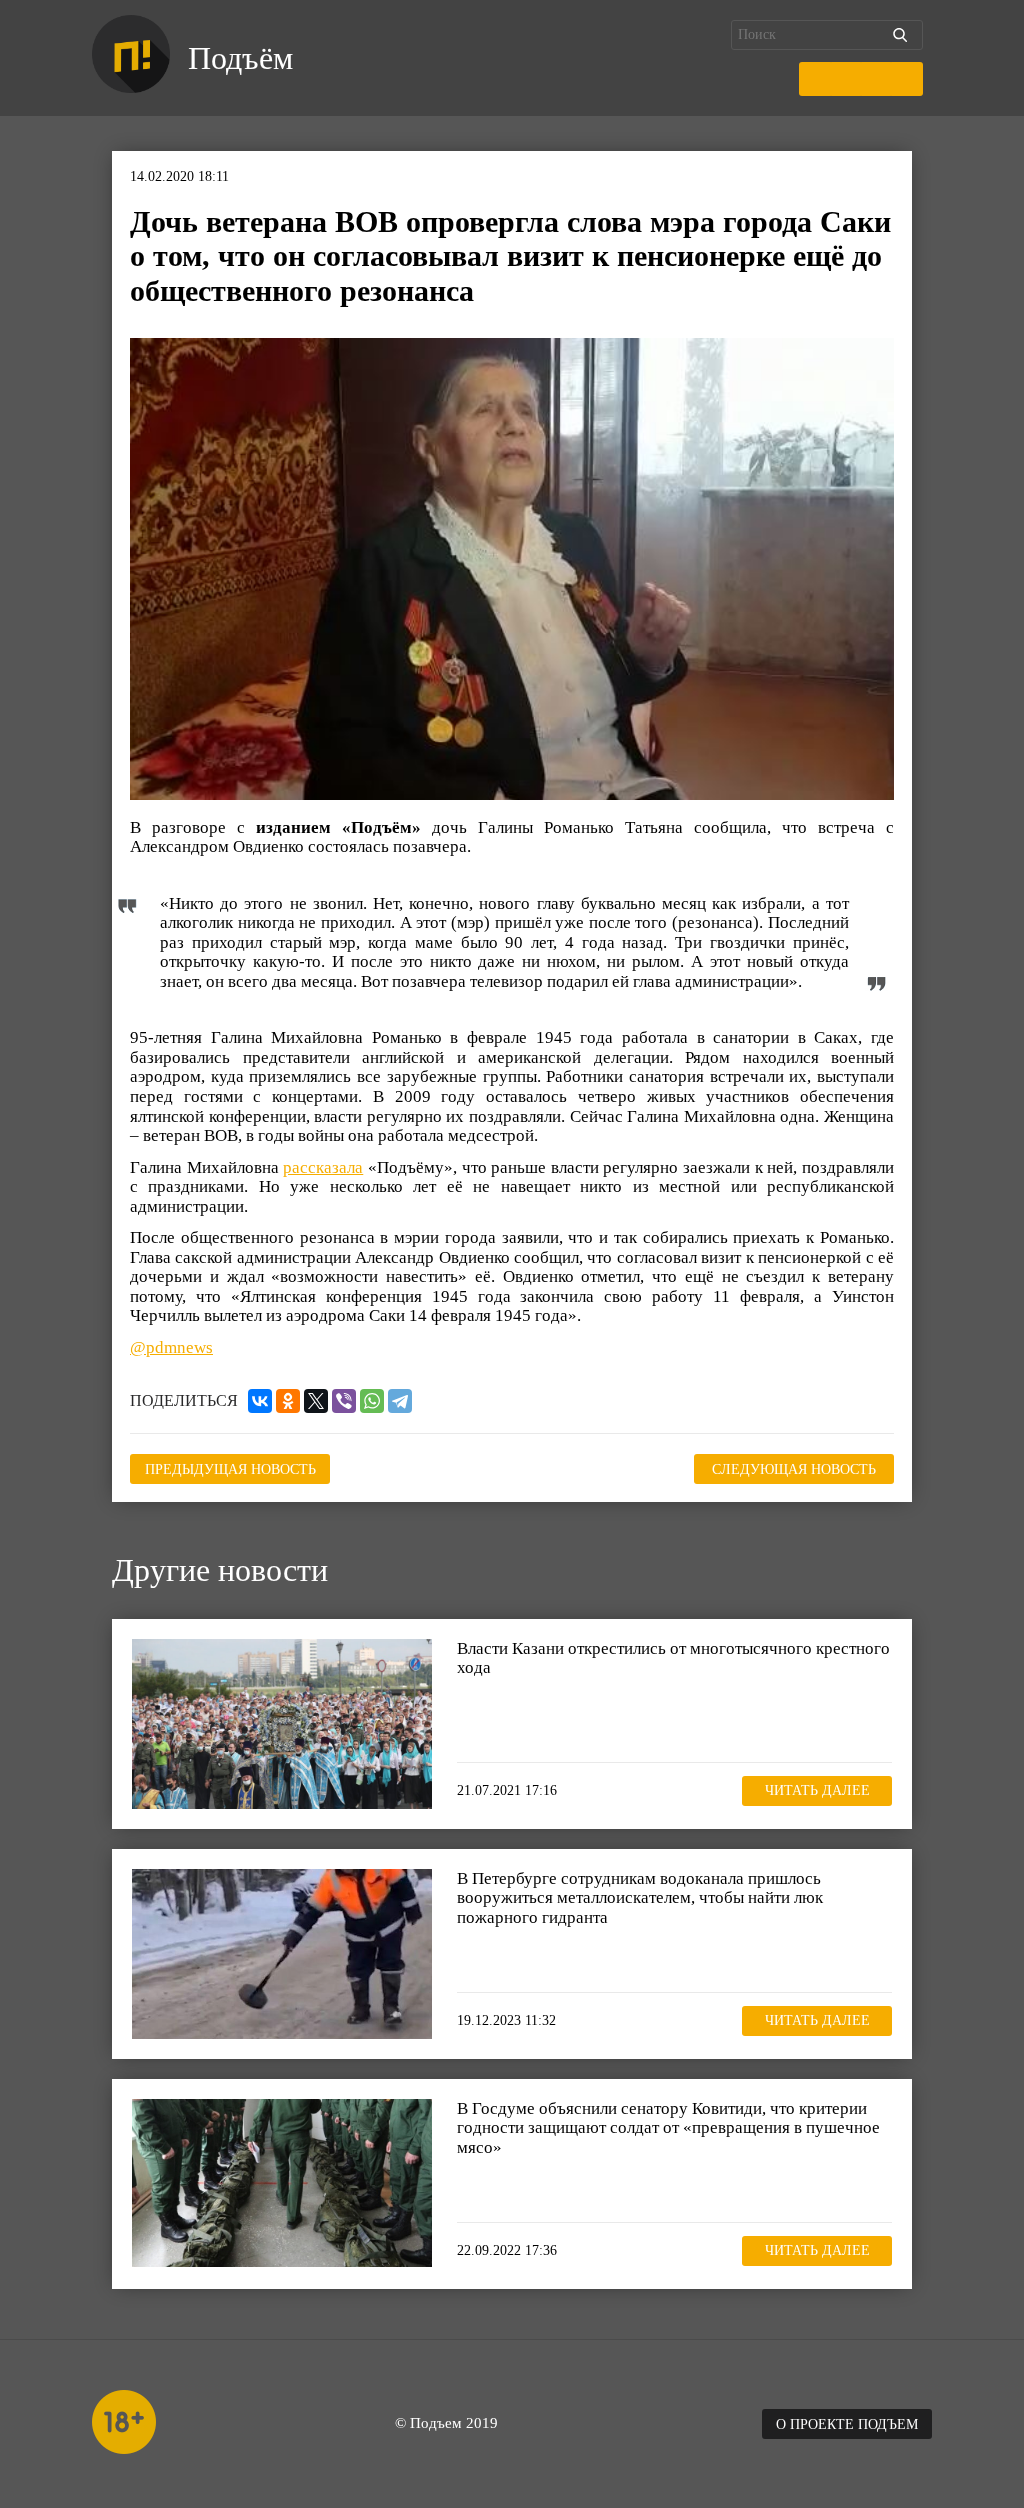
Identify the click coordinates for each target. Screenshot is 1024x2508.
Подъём (240, 58)
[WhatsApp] (372, 1401)
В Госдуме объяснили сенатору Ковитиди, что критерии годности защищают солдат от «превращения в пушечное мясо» (668, 2128)
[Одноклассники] (288, 1401)
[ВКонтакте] (260, 1401)
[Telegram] (400, 1401)
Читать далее (817, 1790)
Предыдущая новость (230, 1469)
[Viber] (344, 1401)
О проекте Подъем (847, 2424)
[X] (316, 1401)
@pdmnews (171, 1347)
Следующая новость (794, 1469)
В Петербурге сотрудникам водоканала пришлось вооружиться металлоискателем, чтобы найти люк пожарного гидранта (640, 1898)
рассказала (323, 1167)
